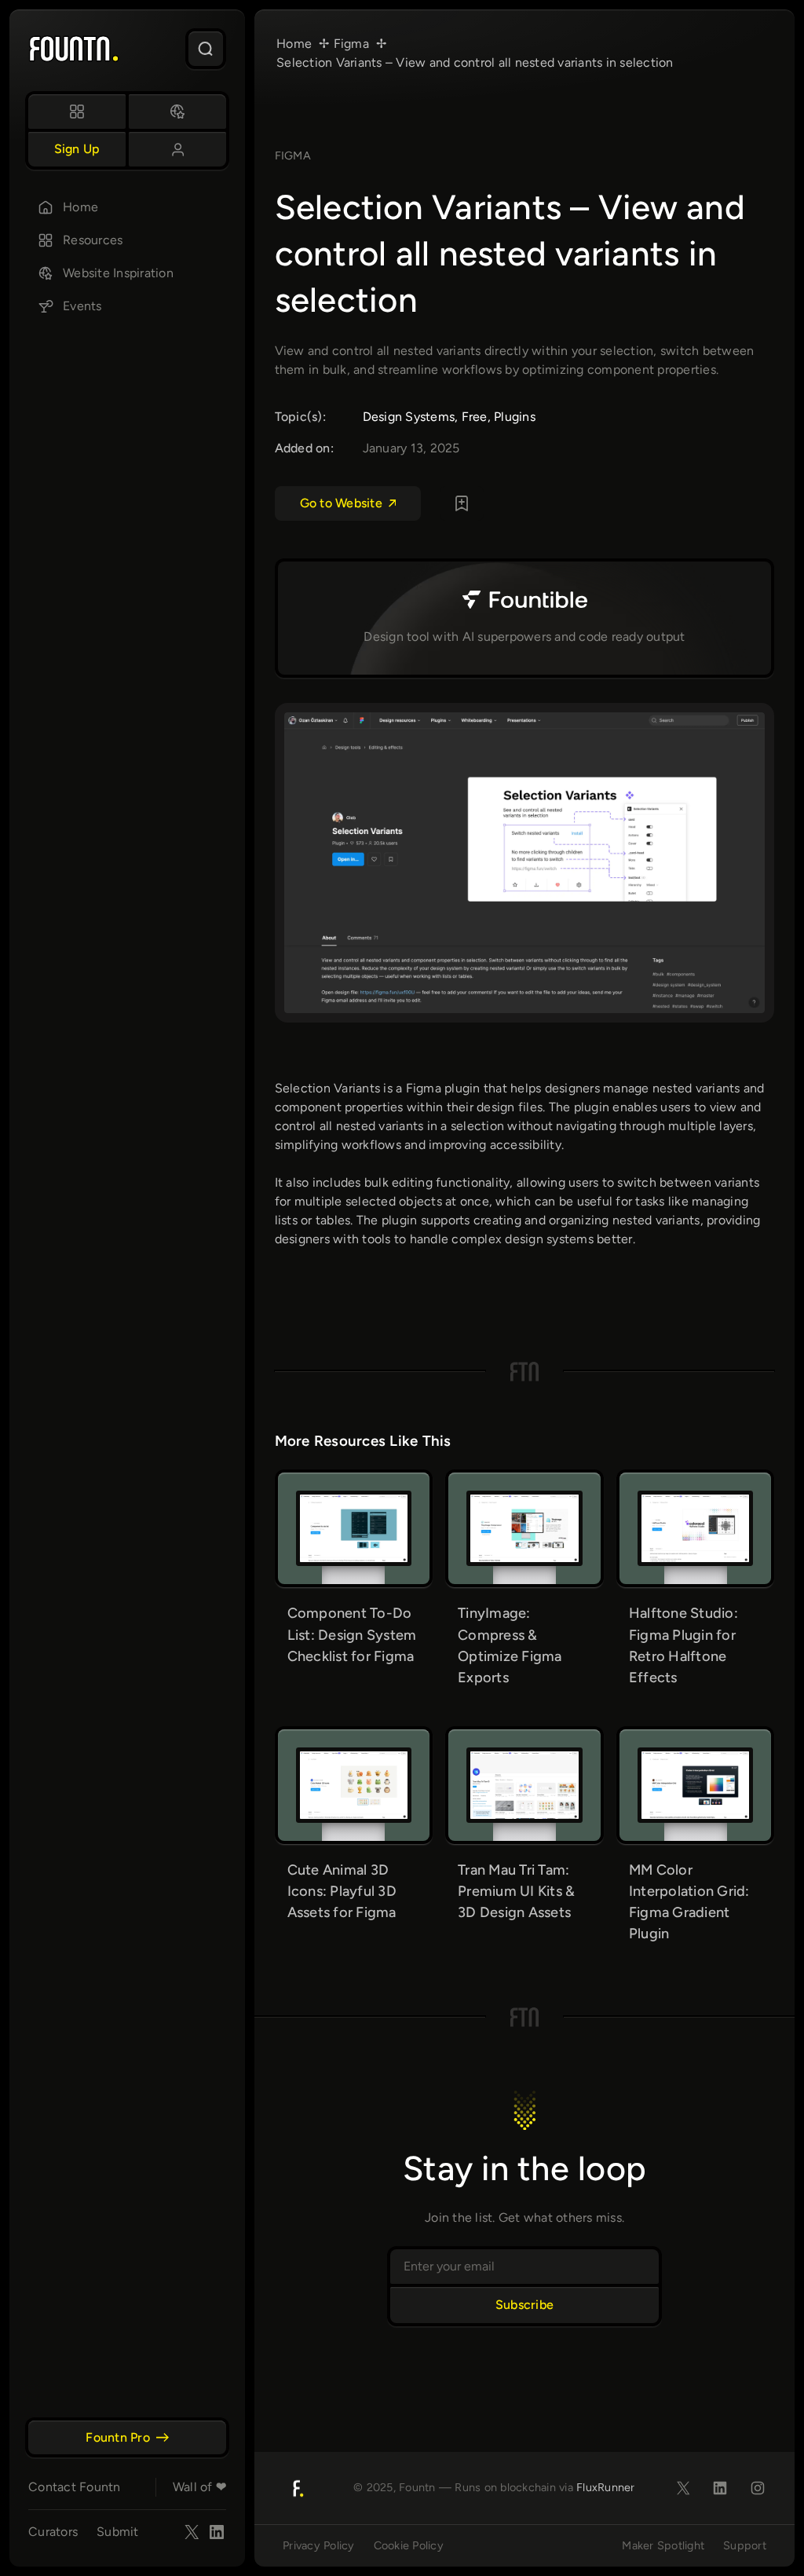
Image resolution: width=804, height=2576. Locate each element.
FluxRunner (606, 2487)
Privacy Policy (319, 2545)
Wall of (199, 2487)
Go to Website (341, 503)
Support (745, 2545)
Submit (118, 2532)
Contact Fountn (75, 2487)
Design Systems (409, 417)
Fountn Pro (118, 2437)
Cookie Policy (409, 2545)
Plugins (515, 417)
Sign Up (77, 149)
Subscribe (524, 2305)
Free (475, 417)
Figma (293, 156)
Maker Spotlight (663, 2545)
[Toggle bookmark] (462, 503)
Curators (53, 2532)
